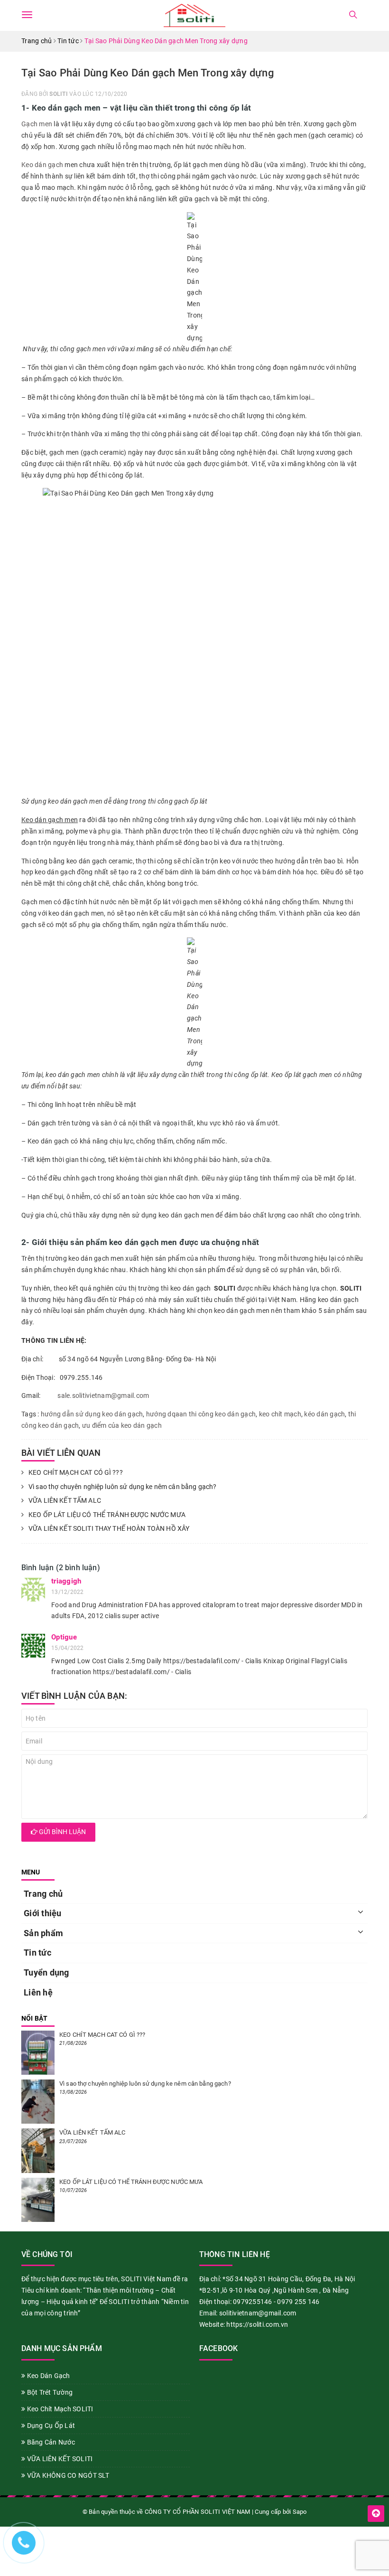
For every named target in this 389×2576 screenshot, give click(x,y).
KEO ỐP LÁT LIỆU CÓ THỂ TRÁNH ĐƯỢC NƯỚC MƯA (107, 1515)
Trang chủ (43, 1894)
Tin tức (37, 1953)
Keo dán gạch (42, 165)
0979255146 (253, 2302)
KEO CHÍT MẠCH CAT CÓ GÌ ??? (76, 1472)
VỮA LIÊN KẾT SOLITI (59, 2459)
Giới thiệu (43, 1913)
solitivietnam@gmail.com (258, 2313)
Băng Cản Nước (50, 2442)
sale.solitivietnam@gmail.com (103, 1396)
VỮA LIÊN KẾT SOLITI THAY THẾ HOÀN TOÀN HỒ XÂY (109, 1528)
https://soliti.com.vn (257, 2324)
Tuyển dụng (46, 1972)
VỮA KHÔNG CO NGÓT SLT (67, 2475)
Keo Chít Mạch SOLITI (59, 2409)
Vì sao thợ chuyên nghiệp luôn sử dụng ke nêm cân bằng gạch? (122, 1487)
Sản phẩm (43, 1933)
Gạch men (37, 124)
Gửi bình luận (62, 1832)
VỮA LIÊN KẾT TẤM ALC (65, 1500)
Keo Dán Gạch (47, 2376)
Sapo (300, 2512)
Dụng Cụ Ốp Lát (50, 2426)
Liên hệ (38, 1992)
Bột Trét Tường (49, 2392)
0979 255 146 (298, 2302)
